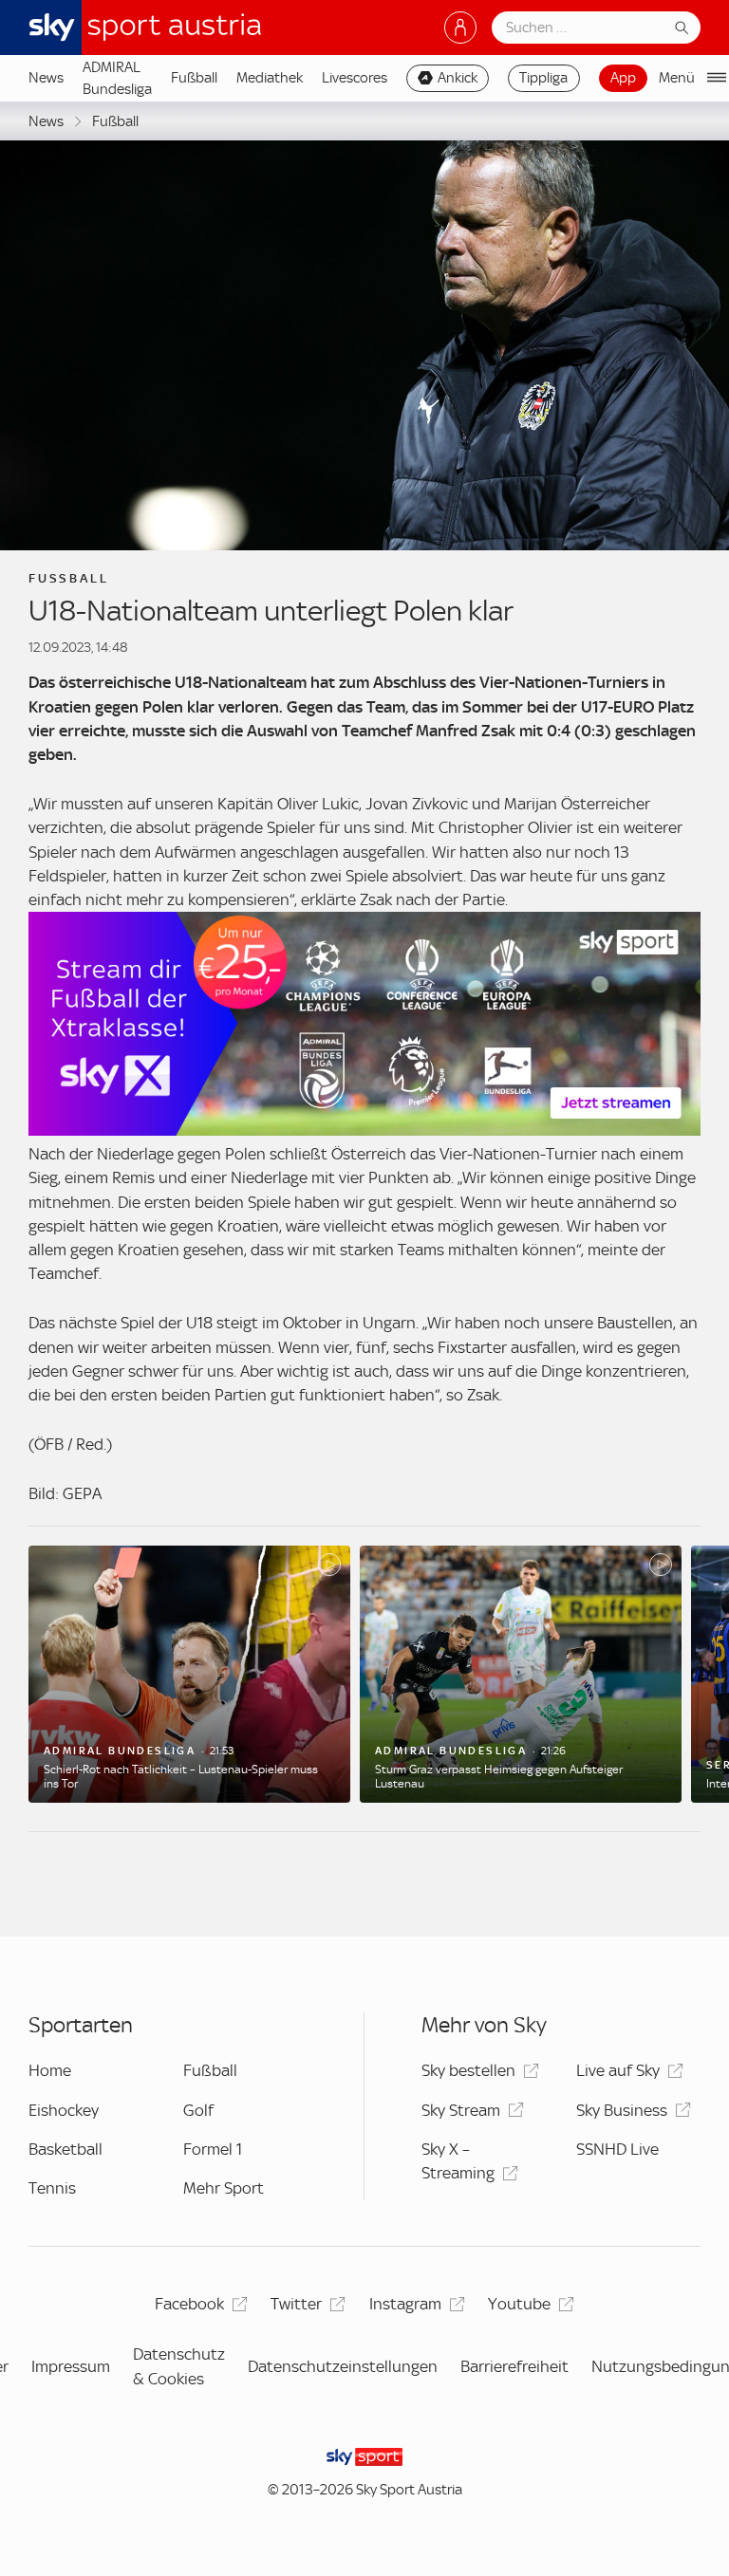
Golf (198, 2110)
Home (50, 2070)
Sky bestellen (468, 2070)
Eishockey (64, 2110)
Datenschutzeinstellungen (343, 2366)
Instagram (405, 2304)
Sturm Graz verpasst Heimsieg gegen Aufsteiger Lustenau (499, 1776)
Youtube (519, 2304)
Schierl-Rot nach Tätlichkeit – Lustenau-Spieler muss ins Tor (181, 1776)
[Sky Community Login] (460, 28)
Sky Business (622, 2110)
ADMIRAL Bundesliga (117, 78)
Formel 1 (213, 2149)
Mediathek (270, 78)
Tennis (52, 2188)
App (623, 78)
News (46, 78)
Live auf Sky (618, 2070)
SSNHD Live (617, 2149)
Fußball (194, 78)
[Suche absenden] (682, 28)
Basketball (65, 2149)
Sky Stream (461, 2110)
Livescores (355, 78)
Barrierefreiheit (514, 2366)
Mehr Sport (224, 2188)
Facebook (189, 2304)
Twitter (296, 2304)
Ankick (458, 78)
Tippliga (543, 78)
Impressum (71, 2366)
